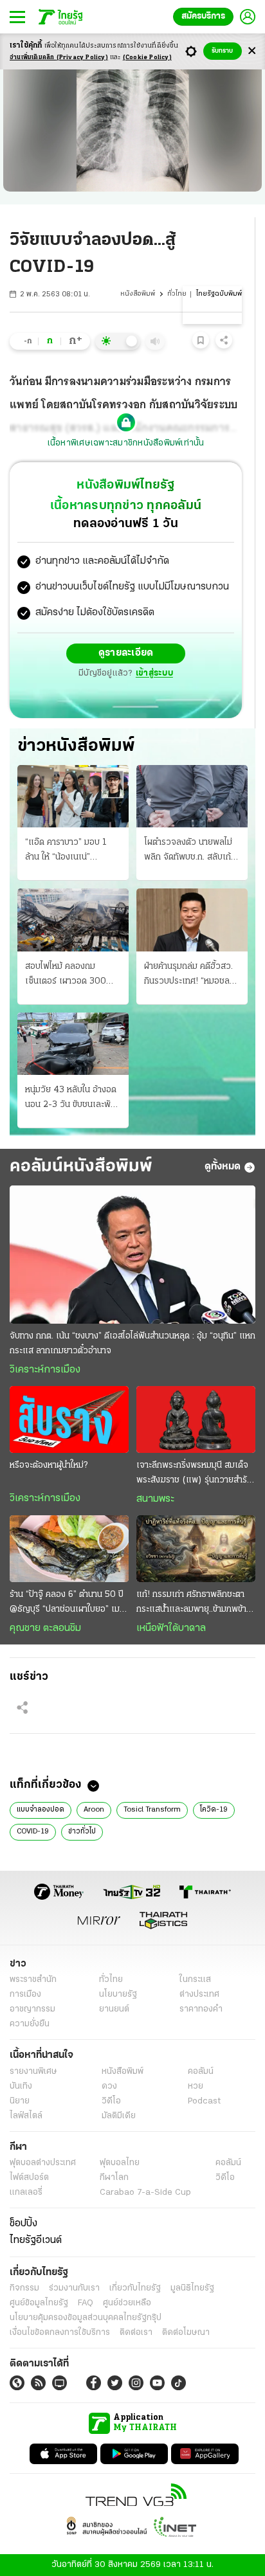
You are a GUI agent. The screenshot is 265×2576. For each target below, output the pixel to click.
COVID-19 (33, 1832)
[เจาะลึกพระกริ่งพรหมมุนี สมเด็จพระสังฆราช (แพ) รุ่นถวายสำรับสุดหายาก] (196, 1419)
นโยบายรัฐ (118, 1995)
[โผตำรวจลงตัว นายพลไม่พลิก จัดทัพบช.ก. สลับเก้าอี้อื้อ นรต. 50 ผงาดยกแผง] (192, 796)
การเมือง (25, 1995)
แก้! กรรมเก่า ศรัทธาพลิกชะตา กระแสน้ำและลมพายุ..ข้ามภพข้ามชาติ (194, 1603)
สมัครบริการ (203, 16)
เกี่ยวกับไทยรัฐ (135, 2288)
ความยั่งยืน (30, 2024)
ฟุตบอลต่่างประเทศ (43, 2163)
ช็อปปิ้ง (23, 2224)
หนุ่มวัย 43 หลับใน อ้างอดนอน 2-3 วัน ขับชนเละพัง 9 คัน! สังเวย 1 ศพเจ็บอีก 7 (71, 1099)
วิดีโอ (111, 2101)
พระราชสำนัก (33, 1980)
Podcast (204, 2101)
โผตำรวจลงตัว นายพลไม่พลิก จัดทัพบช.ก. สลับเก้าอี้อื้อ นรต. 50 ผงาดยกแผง (192, 851)
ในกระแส (195, 1980)
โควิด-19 (214, 1810)
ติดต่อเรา (136, 2333)
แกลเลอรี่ (26, 2193)
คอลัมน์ (201, 2072)
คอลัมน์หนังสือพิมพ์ (81, 1167)
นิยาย (20, 2101)
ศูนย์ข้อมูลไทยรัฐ (39, 2303)
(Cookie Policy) (147, 58)
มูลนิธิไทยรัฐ (192, 2288)
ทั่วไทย (177, 294)
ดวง (109, 2086)
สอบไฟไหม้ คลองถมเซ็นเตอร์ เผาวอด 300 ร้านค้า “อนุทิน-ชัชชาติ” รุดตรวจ (71, 975)
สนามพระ (155, 1499)
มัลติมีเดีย (119, 2116)
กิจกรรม (24, 2288)
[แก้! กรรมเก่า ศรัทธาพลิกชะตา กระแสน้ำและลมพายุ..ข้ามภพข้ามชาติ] (196, 1549)
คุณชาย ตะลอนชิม (45, 1628)
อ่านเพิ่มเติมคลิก (59, 58)
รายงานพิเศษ (33, 2072)
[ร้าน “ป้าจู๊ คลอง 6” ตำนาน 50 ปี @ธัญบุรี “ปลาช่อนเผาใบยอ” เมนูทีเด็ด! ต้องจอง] (69, 1549)
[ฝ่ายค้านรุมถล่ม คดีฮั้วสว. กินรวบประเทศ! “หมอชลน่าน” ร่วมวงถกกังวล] (192, 920)
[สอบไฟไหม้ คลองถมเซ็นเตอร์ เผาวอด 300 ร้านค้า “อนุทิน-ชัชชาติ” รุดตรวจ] (73, 920)
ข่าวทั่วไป (82, 1832)
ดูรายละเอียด (126, 653)
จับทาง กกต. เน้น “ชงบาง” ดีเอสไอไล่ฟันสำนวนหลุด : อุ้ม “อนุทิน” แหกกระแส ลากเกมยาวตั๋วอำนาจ (132, 1344)
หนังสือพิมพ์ (138, 294)
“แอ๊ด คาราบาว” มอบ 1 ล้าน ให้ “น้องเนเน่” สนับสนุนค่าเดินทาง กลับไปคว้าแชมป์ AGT (71, 851)
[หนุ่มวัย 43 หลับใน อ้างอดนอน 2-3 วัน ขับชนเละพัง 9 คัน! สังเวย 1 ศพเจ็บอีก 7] (73, 1044)
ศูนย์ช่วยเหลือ (127, 2303)
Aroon (94, 1810)
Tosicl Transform (152, 1810)
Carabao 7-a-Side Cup (145, 2193)
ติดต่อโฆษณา (186, 2333)
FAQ (86, 2303)
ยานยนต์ (114, 2009)
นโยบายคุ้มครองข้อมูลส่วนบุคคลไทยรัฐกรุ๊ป (86, 2318)
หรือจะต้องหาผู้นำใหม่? (49, 1465)
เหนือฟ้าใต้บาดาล (171, 1628)
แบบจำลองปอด (41, 1810)
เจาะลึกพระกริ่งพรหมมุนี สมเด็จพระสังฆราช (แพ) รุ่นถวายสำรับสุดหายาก (194, 1474)
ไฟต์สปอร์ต (29, 2178)
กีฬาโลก (114, 2178)
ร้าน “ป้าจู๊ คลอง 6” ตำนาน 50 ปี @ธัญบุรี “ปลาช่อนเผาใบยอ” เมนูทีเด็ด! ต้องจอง (67, 1603)
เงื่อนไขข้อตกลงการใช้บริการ (60, 2333)
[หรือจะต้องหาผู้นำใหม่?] (69, 1419)
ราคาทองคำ (201, 2009)
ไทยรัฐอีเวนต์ (36, 2240)
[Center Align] (252, 51)
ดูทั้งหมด (223, 1167)
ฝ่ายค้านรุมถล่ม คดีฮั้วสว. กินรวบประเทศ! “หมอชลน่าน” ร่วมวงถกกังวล (188, 975)
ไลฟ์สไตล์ (26, 2116)
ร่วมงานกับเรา (74, 2288)
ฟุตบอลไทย (120, 2163)
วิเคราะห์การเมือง (45, 1370)
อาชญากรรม (32, 2009)
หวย (196, 2086)
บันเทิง (21, 2086)
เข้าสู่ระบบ (154, 673)
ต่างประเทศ (199, 1995)
